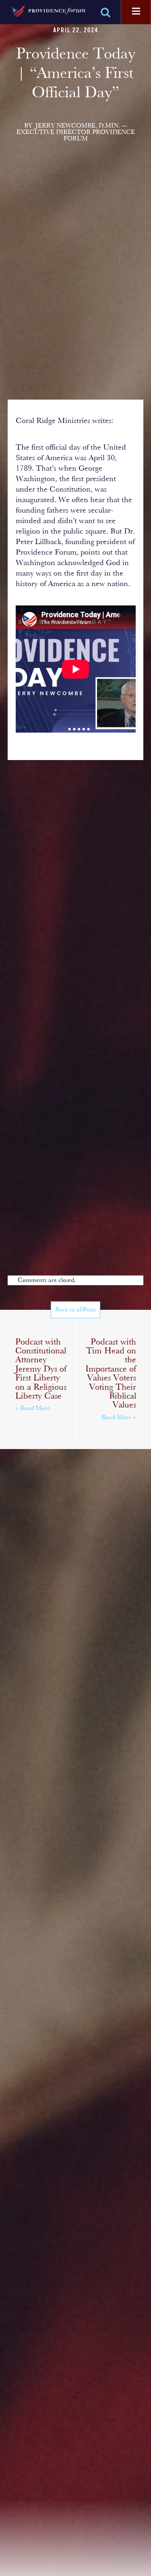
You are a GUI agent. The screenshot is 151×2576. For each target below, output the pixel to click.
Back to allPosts (75, 1310)
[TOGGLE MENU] (136, 12)
